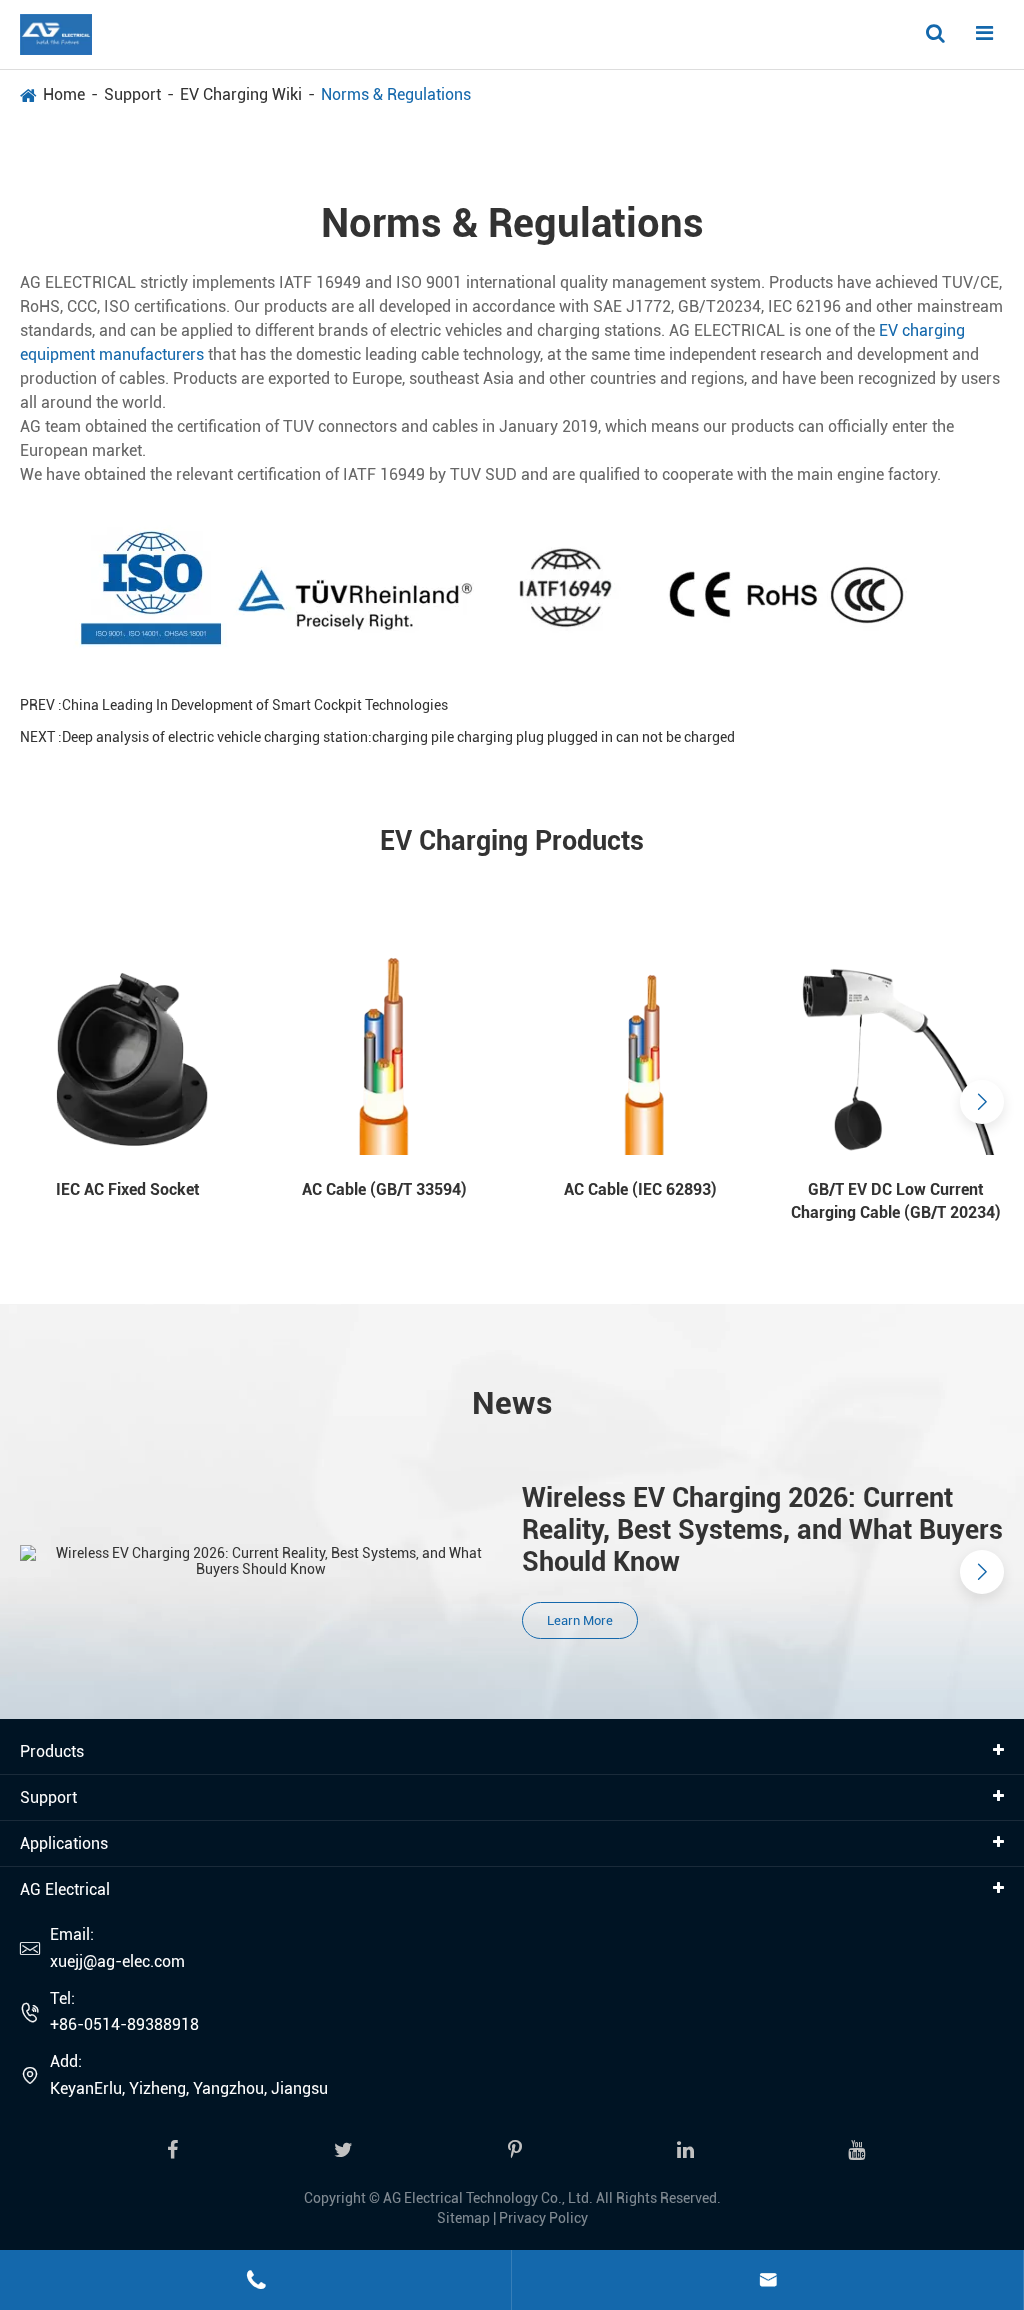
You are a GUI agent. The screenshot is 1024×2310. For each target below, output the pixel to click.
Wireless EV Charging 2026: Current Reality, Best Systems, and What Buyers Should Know (762, 1530)
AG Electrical (65, 1889)
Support (132, 94)
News (512, 1403)
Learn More (580, 1620)
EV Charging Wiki (241, 94)
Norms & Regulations (396, 94)
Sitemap (463, 2218)
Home (64, 94)
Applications (64, 1843)
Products (52, 1751)
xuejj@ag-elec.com (117, 1961)
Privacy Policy (543, 2218)
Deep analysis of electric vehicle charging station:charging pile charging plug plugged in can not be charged (398, 737)
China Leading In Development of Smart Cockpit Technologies (255, 705)
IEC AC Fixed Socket (128, 1189)
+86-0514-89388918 (124, 2024)
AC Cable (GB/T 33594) (384, 1189)
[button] (42, 1102)
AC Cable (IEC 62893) (640, 1189)
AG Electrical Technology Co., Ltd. (488, 2198)
